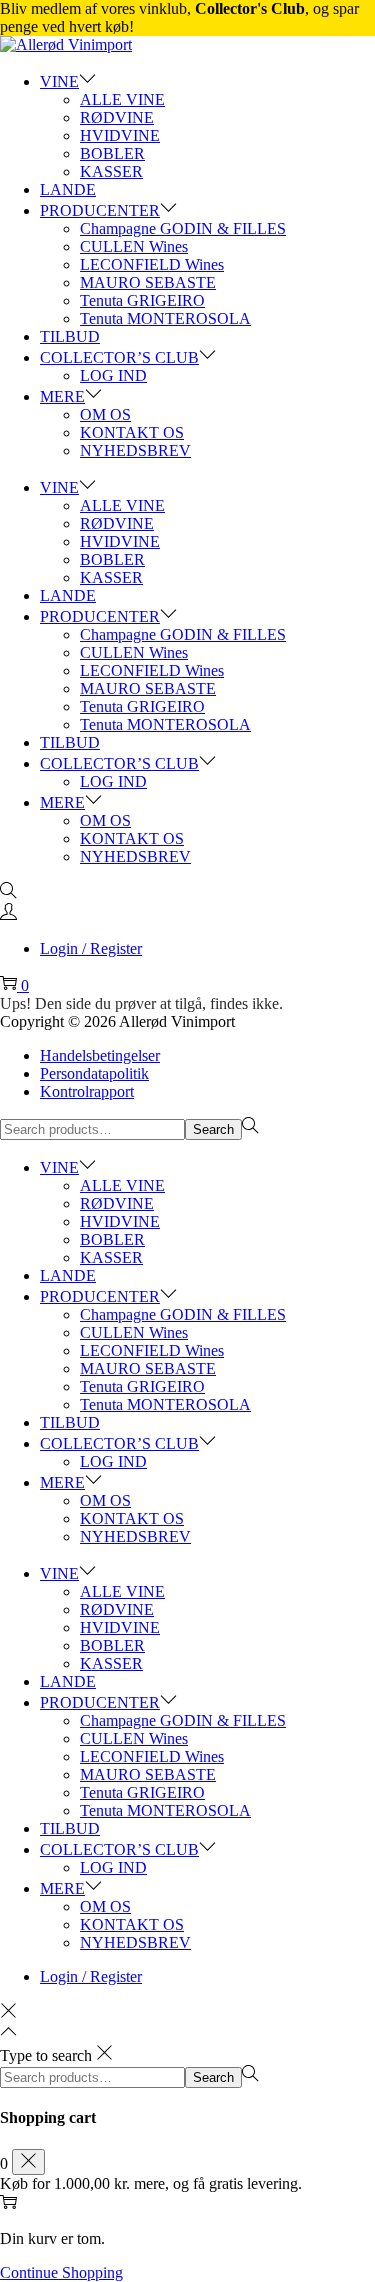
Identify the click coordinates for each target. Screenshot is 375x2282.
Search (213, 1129)
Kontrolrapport (87, 1091)
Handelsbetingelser (100, 1055)
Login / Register (91, 948)
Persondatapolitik (94, 1073)
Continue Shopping (61, 2272)
